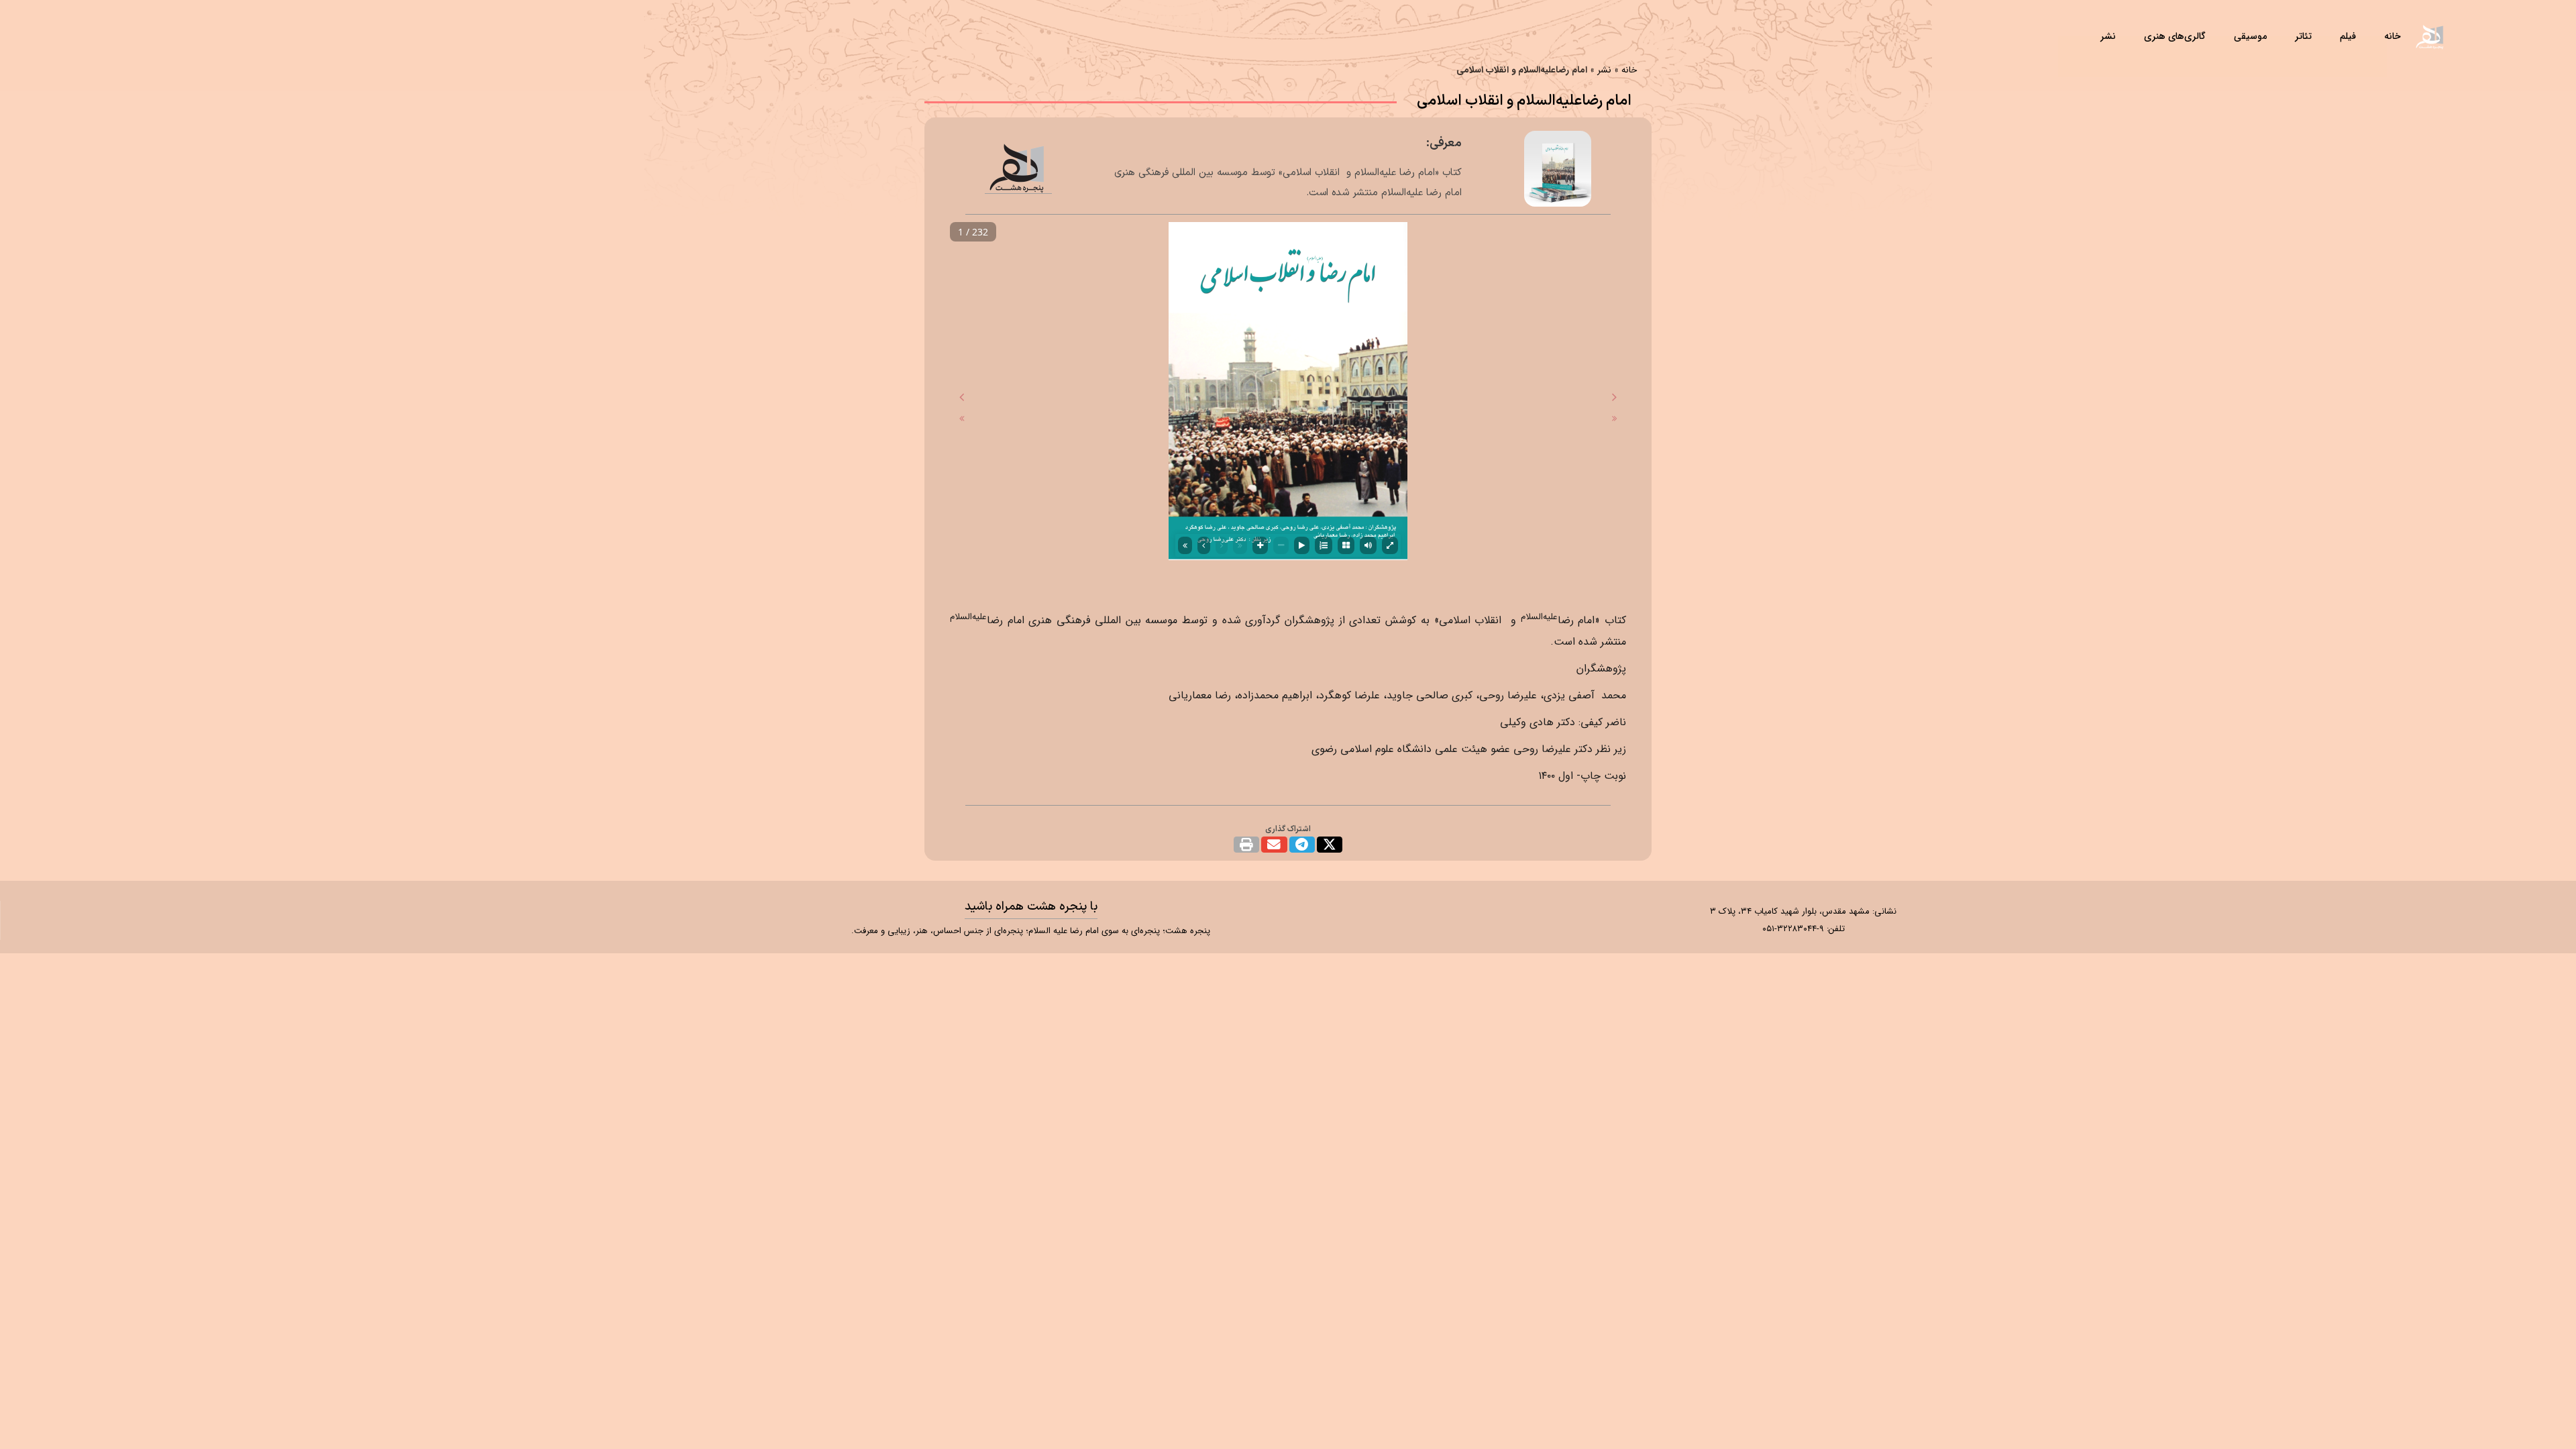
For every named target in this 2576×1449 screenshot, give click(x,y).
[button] (1330, 845)
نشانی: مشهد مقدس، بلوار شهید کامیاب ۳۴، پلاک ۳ (1803, 911)
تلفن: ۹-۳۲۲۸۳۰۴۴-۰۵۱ (1804, 929)
